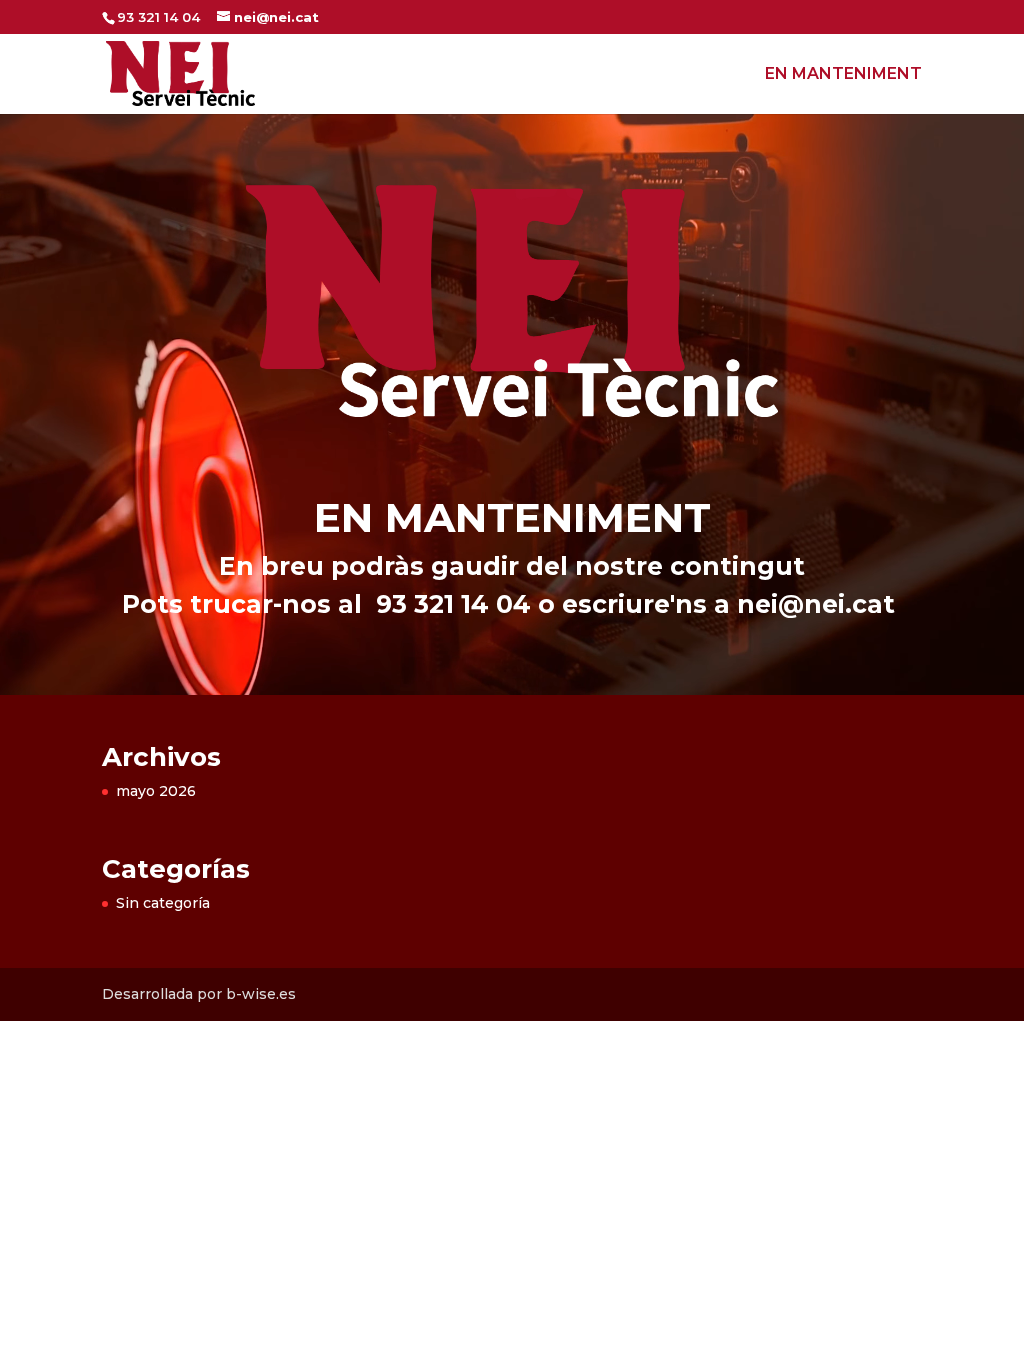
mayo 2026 (156, 791)
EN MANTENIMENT (843, 75)
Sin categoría (163, 903)
